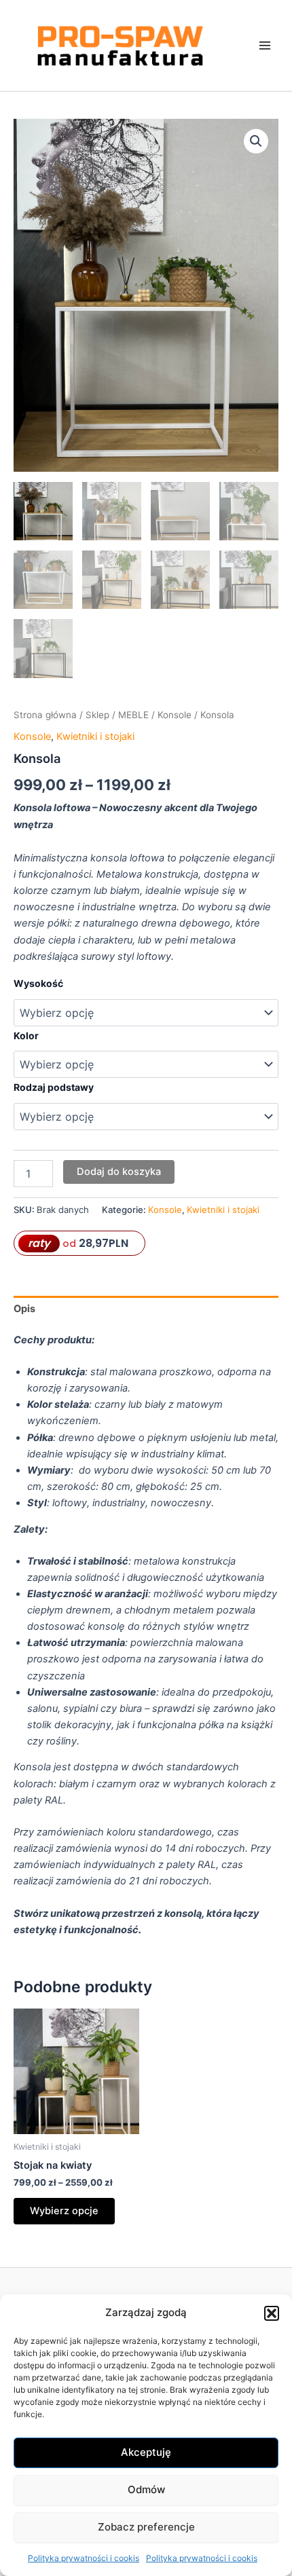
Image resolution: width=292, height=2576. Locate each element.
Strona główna (45, 715)
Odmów (146, 2489)
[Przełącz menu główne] (265, 45)
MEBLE (133, 715)
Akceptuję (146, 2452)
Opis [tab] (24, 1309)
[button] (272, 2313)
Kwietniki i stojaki (95, 736)
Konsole (175, 715)
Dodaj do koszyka (119, 1172)
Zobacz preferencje (146, 2527)
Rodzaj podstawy (54, 1087)
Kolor (26, 1035)
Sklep (97, 715)
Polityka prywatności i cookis (84, 2558)
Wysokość (38, 983)
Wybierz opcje (64, 2211)
